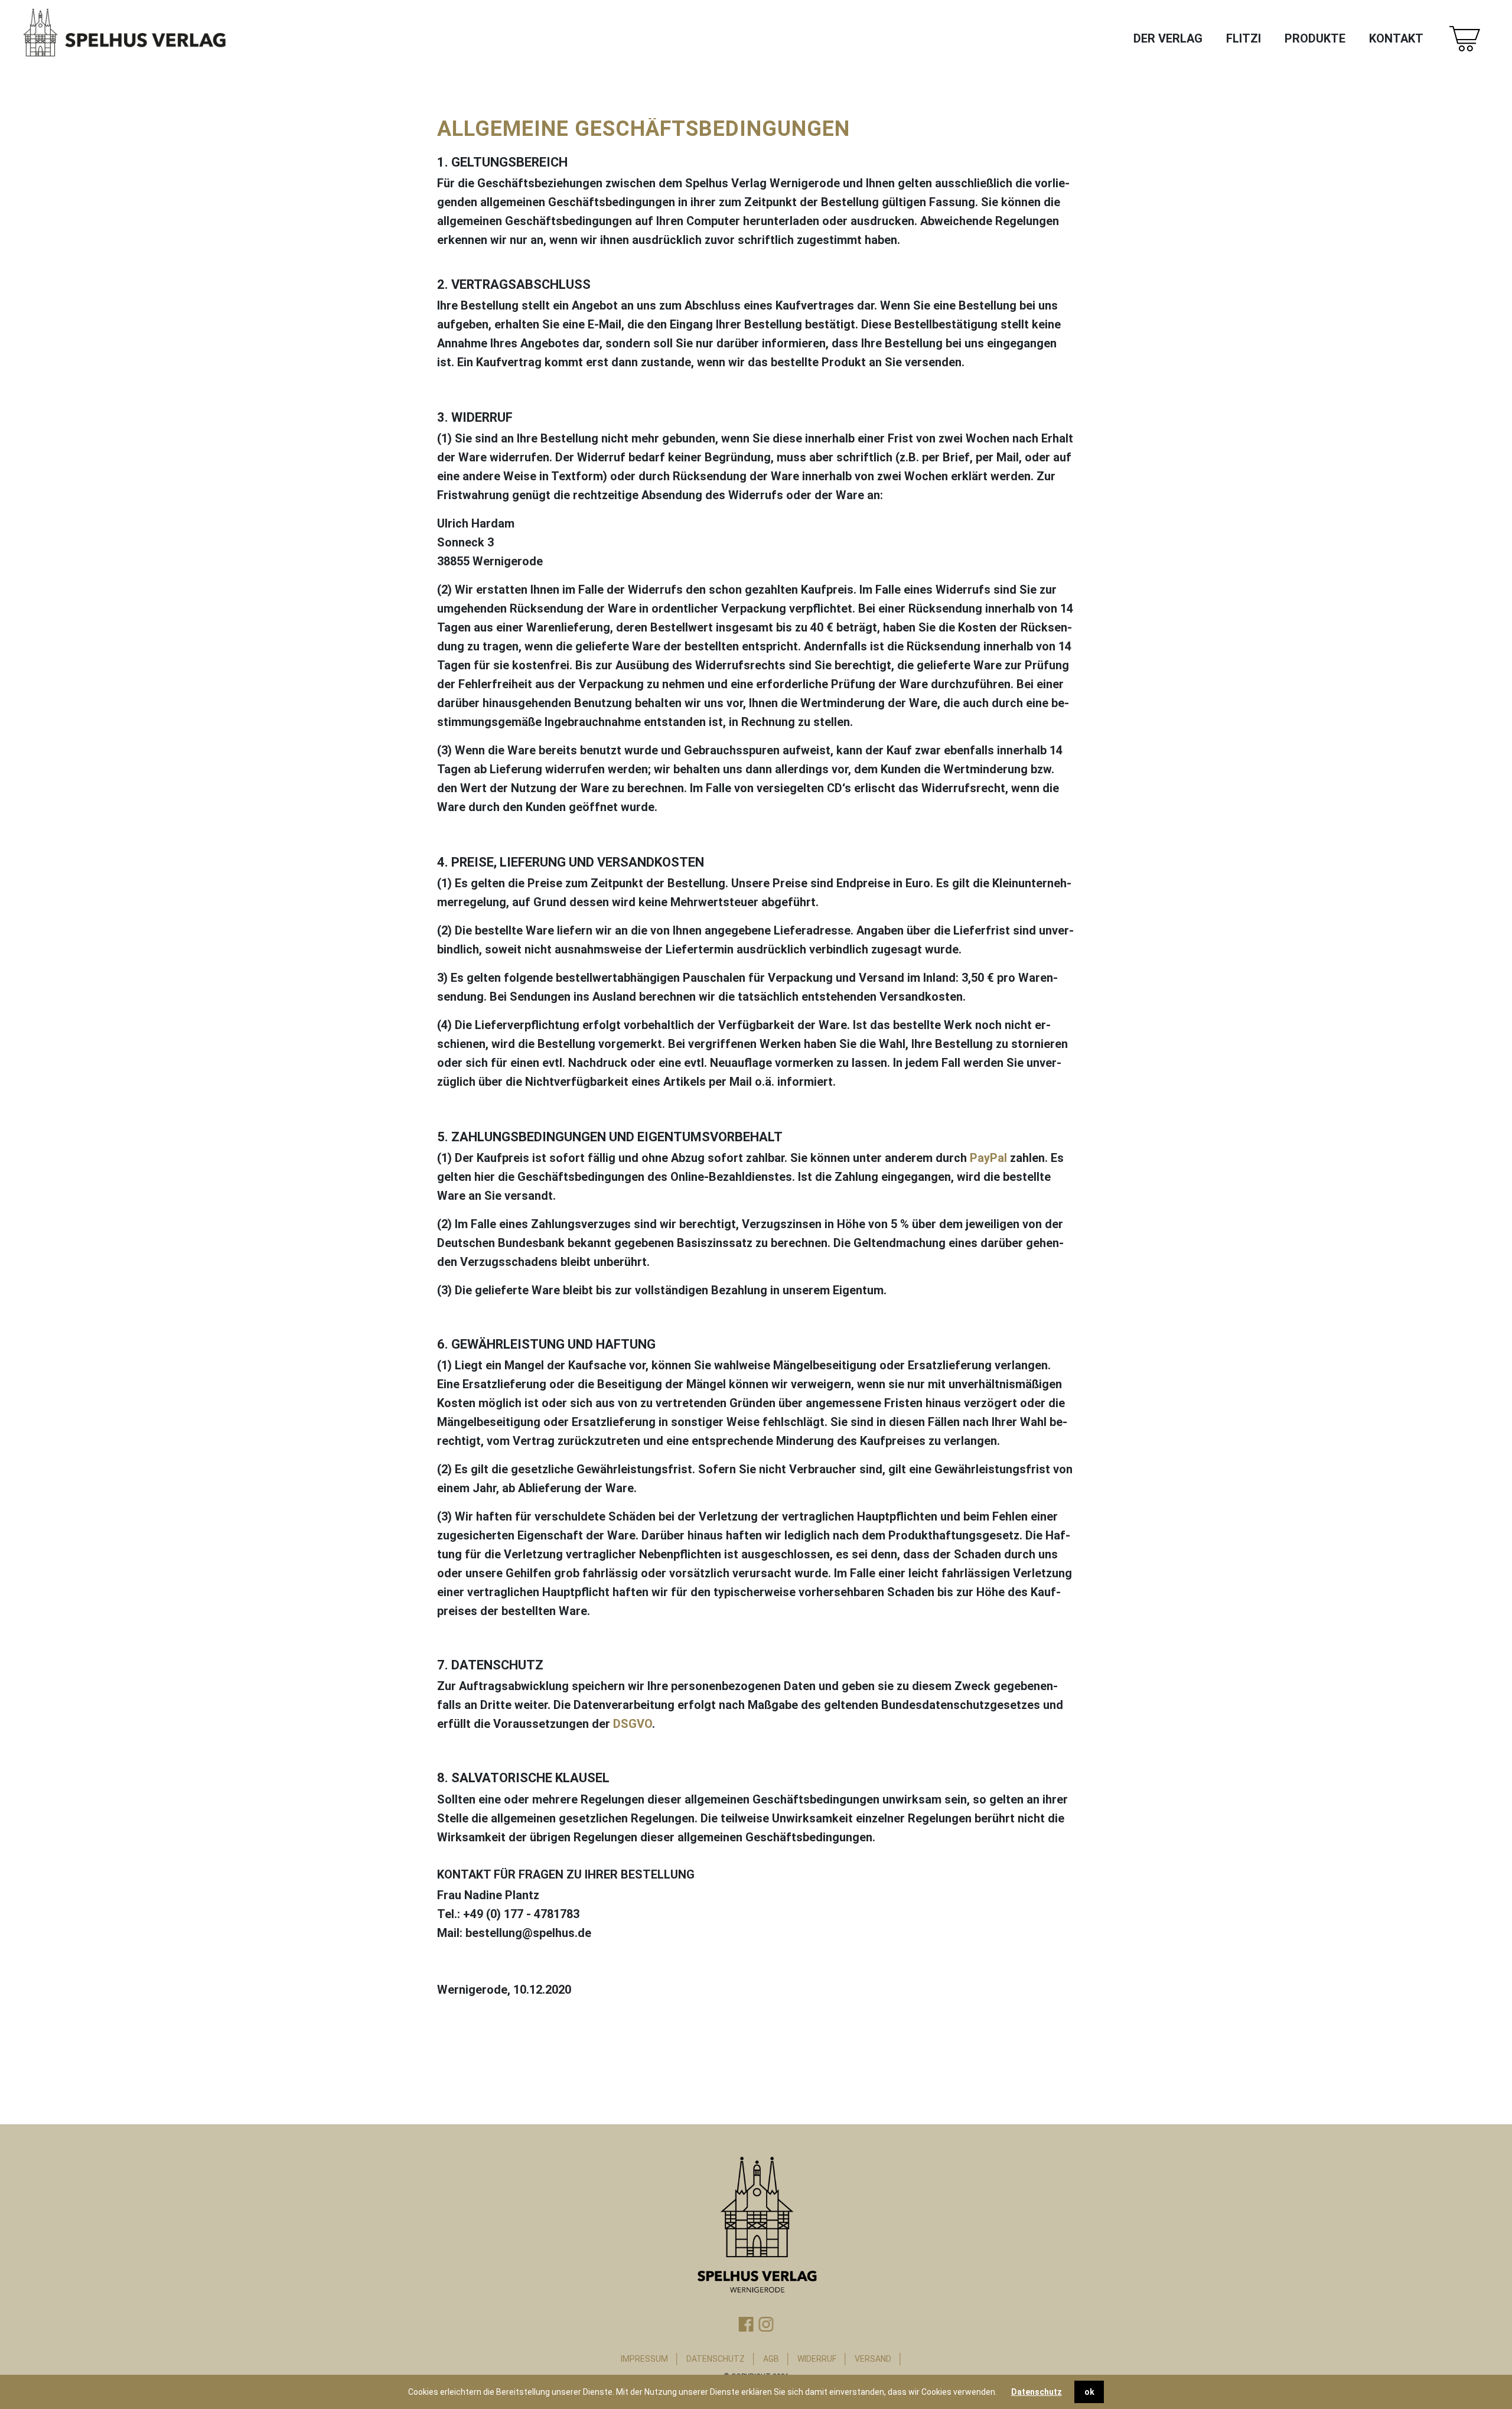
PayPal (988, 1158)
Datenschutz (1037, 2392)
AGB (771, 2359)
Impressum (644, 2359)
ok (1089, 2392)
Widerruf (817, 2359)
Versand (873, 2359)
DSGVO (633, 1724)
